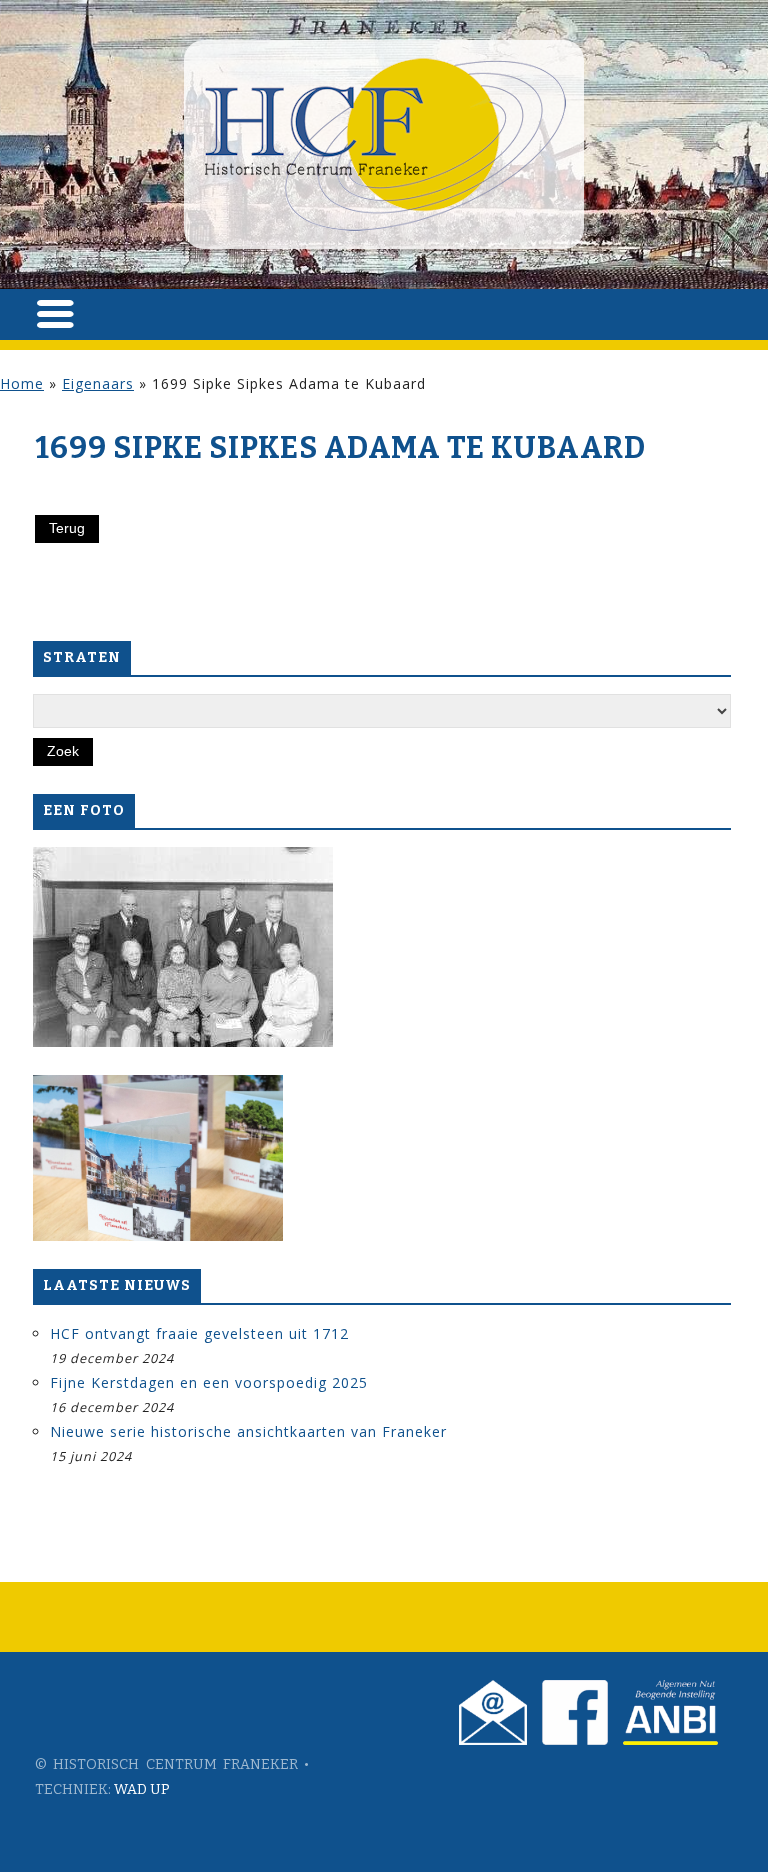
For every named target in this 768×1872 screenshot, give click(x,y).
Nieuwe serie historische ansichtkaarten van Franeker (248, 1431)
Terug (67, 528)
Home (22, 383)
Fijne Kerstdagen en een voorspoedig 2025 (209, 1382)
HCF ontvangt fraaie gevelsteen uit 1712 (199, 1333)
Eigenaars (98, 383)
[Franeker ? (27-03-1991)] (183, 947)
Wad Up (142, 1789)
